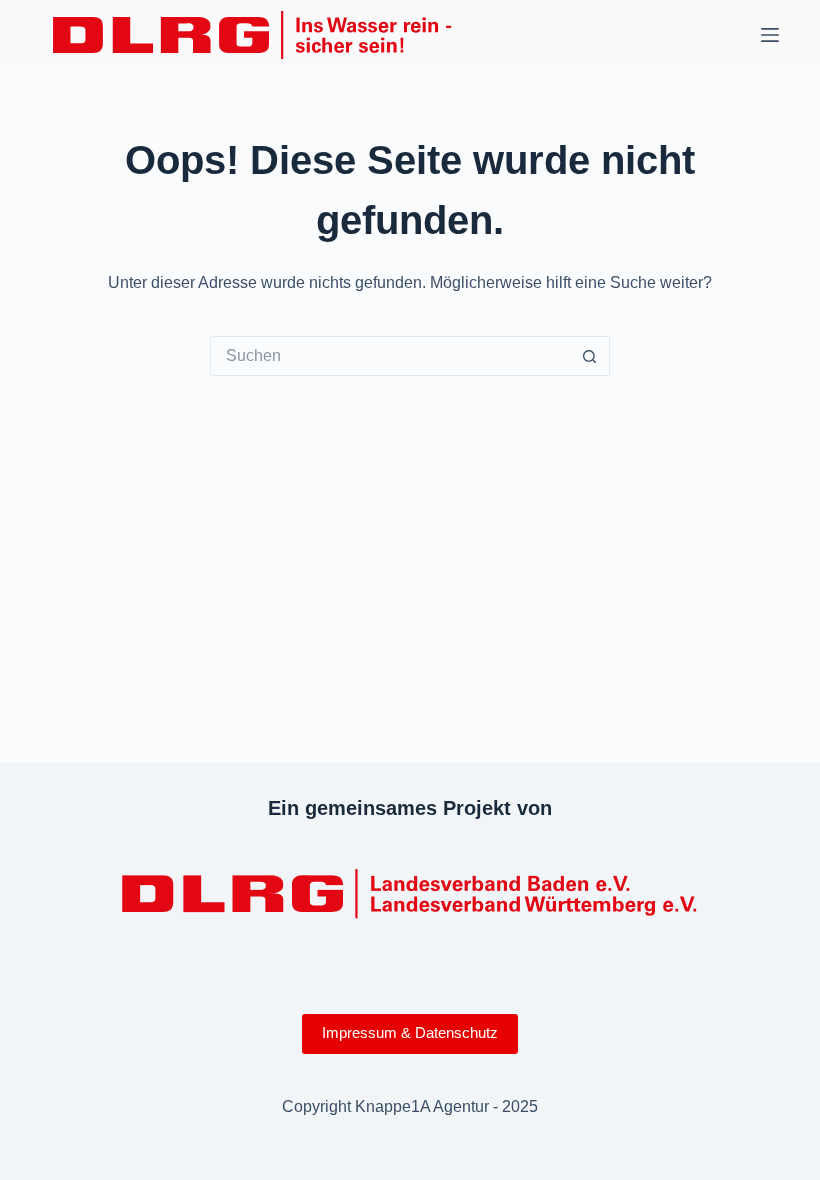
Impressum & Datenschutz (410, 1032)
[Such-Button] (590, 356)
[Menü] (770, 35)
